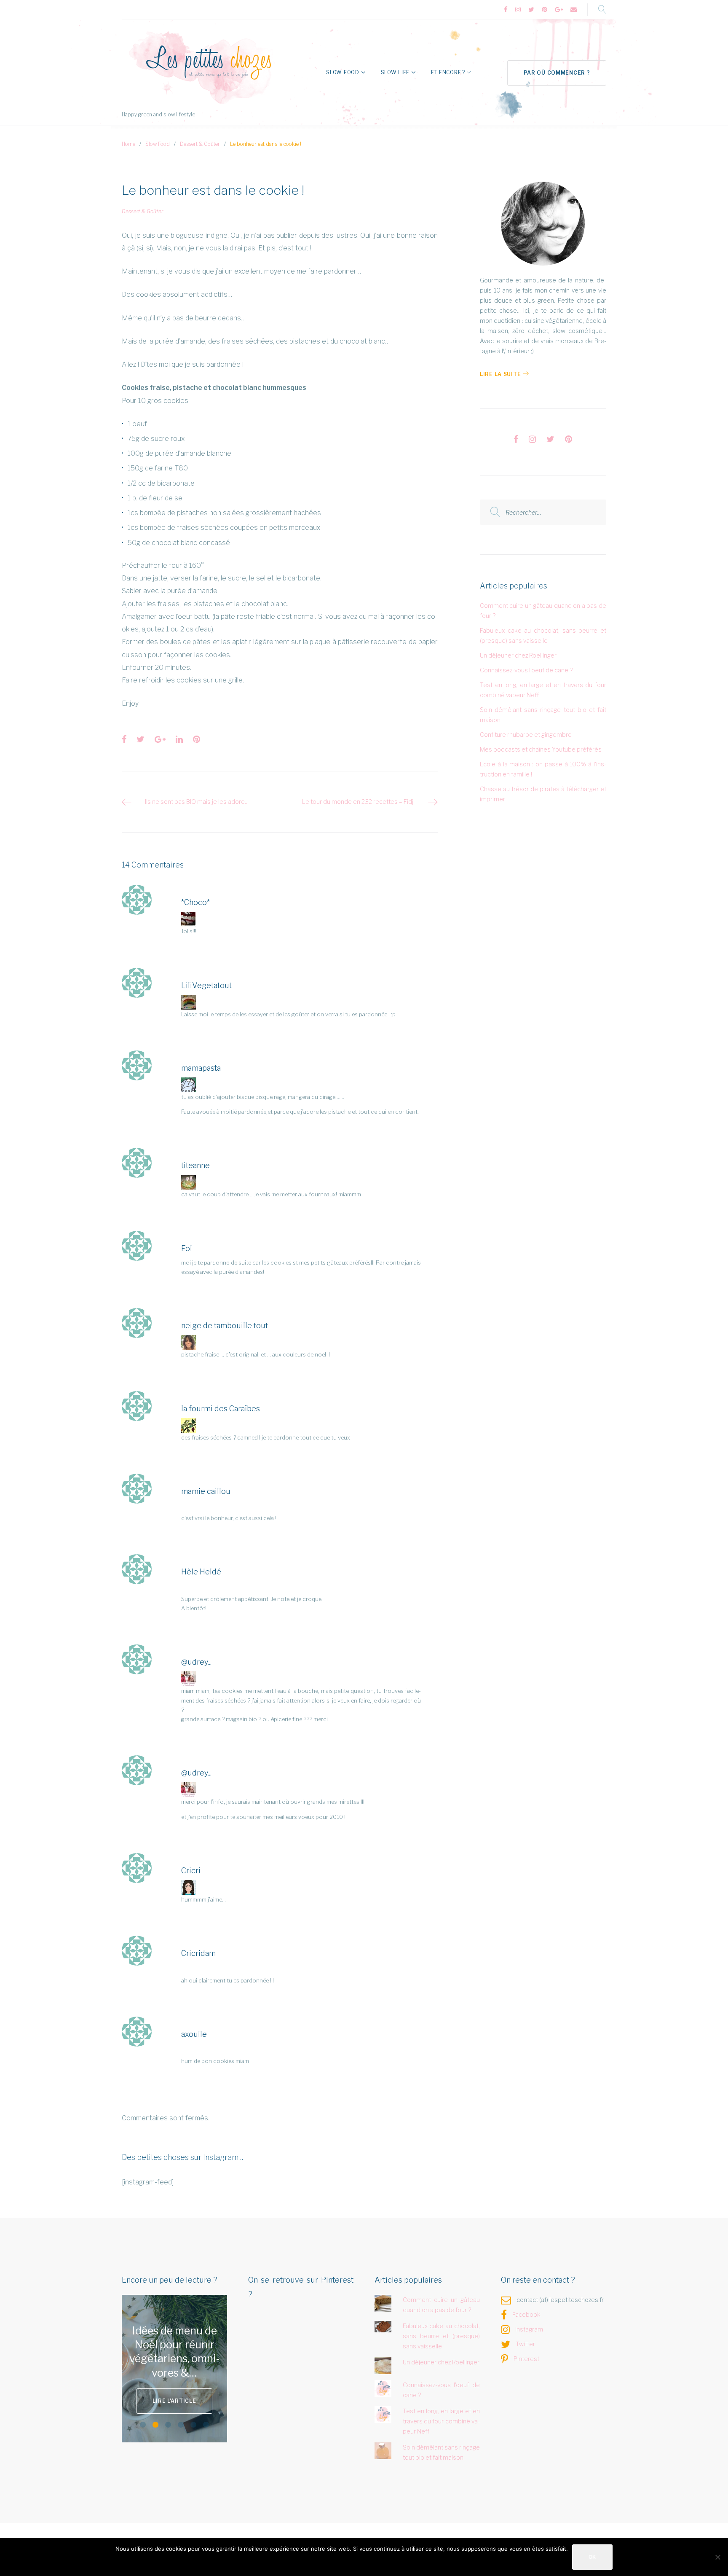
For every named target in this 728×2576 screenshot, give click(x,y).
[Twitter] (531, 10)
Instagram (529, 2329)
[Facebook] (506, 10)
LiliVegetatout (206, 985)
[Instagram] (518, 10)
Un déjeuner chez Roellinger (518, 655)
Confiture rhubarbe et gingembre (526, 735)
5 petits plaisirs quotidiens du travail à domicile (203, 2352)
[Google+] (559, 10)
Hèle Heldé (201, 1572)
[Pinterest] (545, 10)
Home (128, 144)
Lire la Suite (500, 374)
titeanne (195, 1165)
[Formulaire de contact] (574, 10)
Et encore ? (448, 72)
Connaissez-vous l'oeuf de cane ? (526, 670)
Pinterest (526, 2359)
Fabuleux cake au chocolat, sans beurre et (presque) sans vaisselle (442, 2336)
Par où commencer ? (557, 73)
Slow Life (395, 72)
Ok (592, 2557)
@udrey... (196, 1662)
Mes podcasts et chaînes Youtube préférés (541, 749)
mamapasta (201, 1068)
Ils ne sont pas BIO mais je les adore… (197, 802)
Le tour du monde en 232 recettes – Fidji (358, 802)
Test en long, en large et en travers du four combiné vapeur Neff (442, 2421)
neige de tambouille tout (225, 1326)
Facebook (526, 2314)
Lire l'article (203, 2394)
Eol (187, 1248)
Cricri (191, 1871)
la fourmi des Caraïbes (221, 1409)
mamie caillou (206, 1491)
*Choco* (195, 902)
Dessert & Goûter (200, 144)
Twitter (525, 2344)
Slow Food (343, 72)
